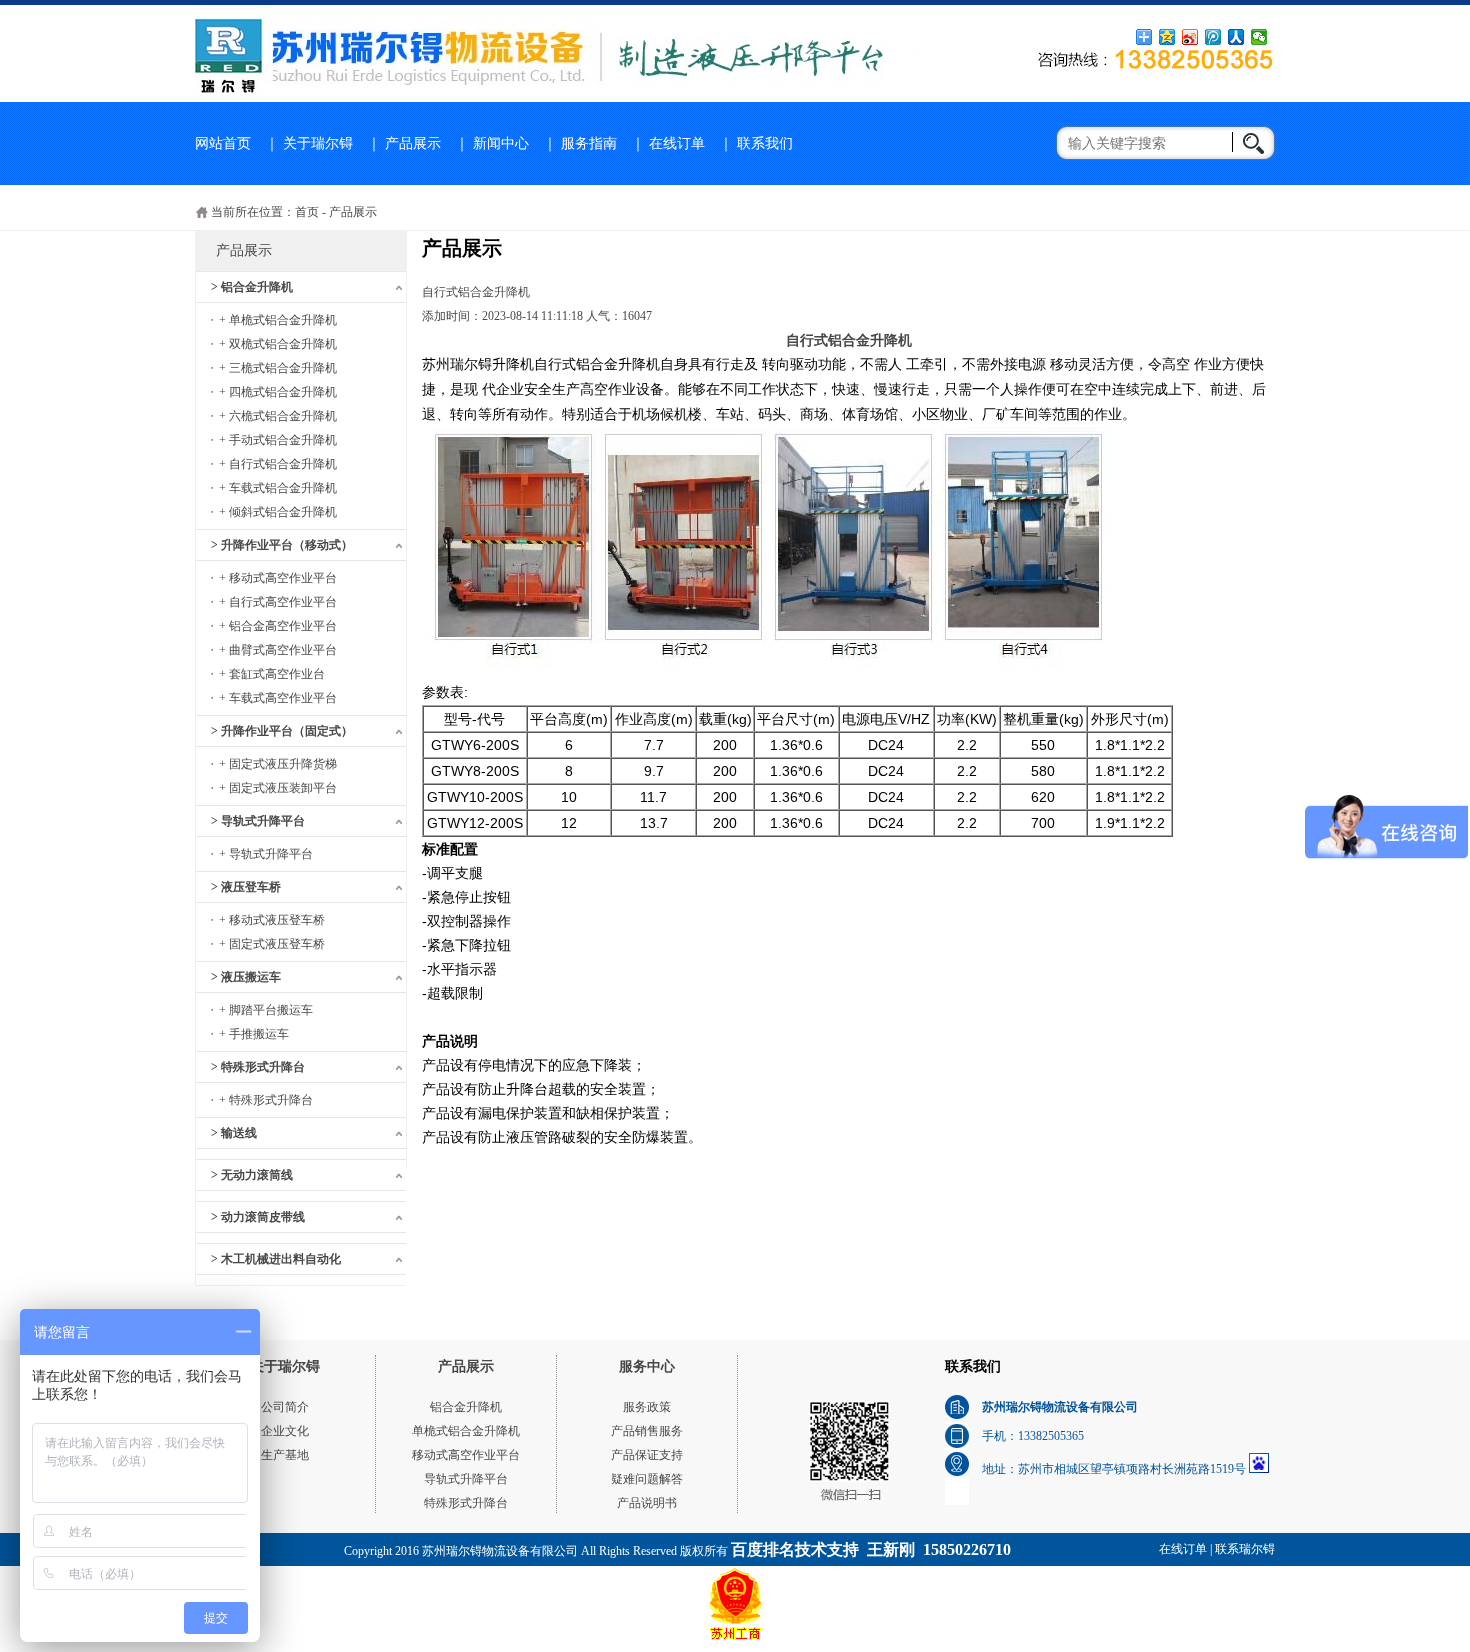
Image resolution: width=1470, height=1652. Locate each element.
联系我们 (765, 143)
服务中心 (647, 1366)
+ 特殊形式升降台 (266, 1100)
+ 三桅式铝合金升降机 (278, 368)
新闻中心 (501, 143)
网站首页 (223, 143)
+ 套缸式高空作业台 (272, 674)
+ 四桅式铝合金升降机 (278, 392)
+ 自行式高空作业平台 (278, 602)
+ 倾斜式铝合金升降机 (278, 512)
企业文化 (285, 1431)
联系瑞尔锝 (1245, 1549)
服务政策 (647, 1407)
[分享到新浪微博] (1190, 37)
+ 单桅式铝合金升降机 (278, 320)
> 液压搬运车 (246, 977)
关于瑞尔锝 (318, 143)
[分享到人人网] (1236, 37)
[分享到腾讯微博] (1213, 37)
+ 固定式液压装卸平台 (278, 788)
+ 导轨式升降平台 (266, 854)
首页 (307, 212)
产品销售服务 (647, 1431)
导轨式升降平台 (466, 1479)
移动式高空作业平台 (466, 1455)
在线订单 (677, 143)
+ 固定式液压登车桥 (272, 944)
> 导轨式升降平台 (258, 821)
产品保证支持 (647, 1455)
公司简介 (285, 1407)
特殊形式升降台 (466, 1503)
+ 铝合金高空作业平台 (278, 626)
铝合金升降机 (466, 1407)
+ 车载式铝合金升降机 (278, 488)
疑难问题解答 (647, 1479)
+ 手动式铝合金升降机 (278, 440)
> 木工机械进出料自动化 (276, 1259)
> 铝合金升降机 (252, 287)
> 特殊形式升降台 (258, 1067)
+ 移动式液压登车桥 (272, 920)
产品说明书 (647, 1503)
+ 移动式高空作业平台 (278, 578)
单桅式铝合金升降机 (466, 1431)
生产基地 (285, 1455)
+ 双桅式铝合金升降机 (278, 344)
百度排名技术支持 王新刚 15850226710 (871, 1549)
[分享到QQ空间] (1167, 37)
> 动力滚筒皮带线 (258, 1217)
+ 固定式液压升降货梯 (278, 764)
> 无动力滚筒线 (252, 1175)
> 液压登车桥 (246, 887)
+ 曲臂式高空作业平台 (278, 650)
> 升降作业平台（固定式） (282, 731)
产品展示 (413, 143)
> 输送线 (234, 1133)
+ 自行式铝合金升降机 (278, 464)
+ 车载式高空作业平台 (278, 698)
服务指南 (589, 143)
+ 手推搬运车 (254, 1034)
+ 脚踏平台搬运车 (266, 1010)
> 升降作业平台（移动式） (282, 545)
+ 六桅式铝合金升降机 (278, 416)
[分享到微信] (1259, 37)
